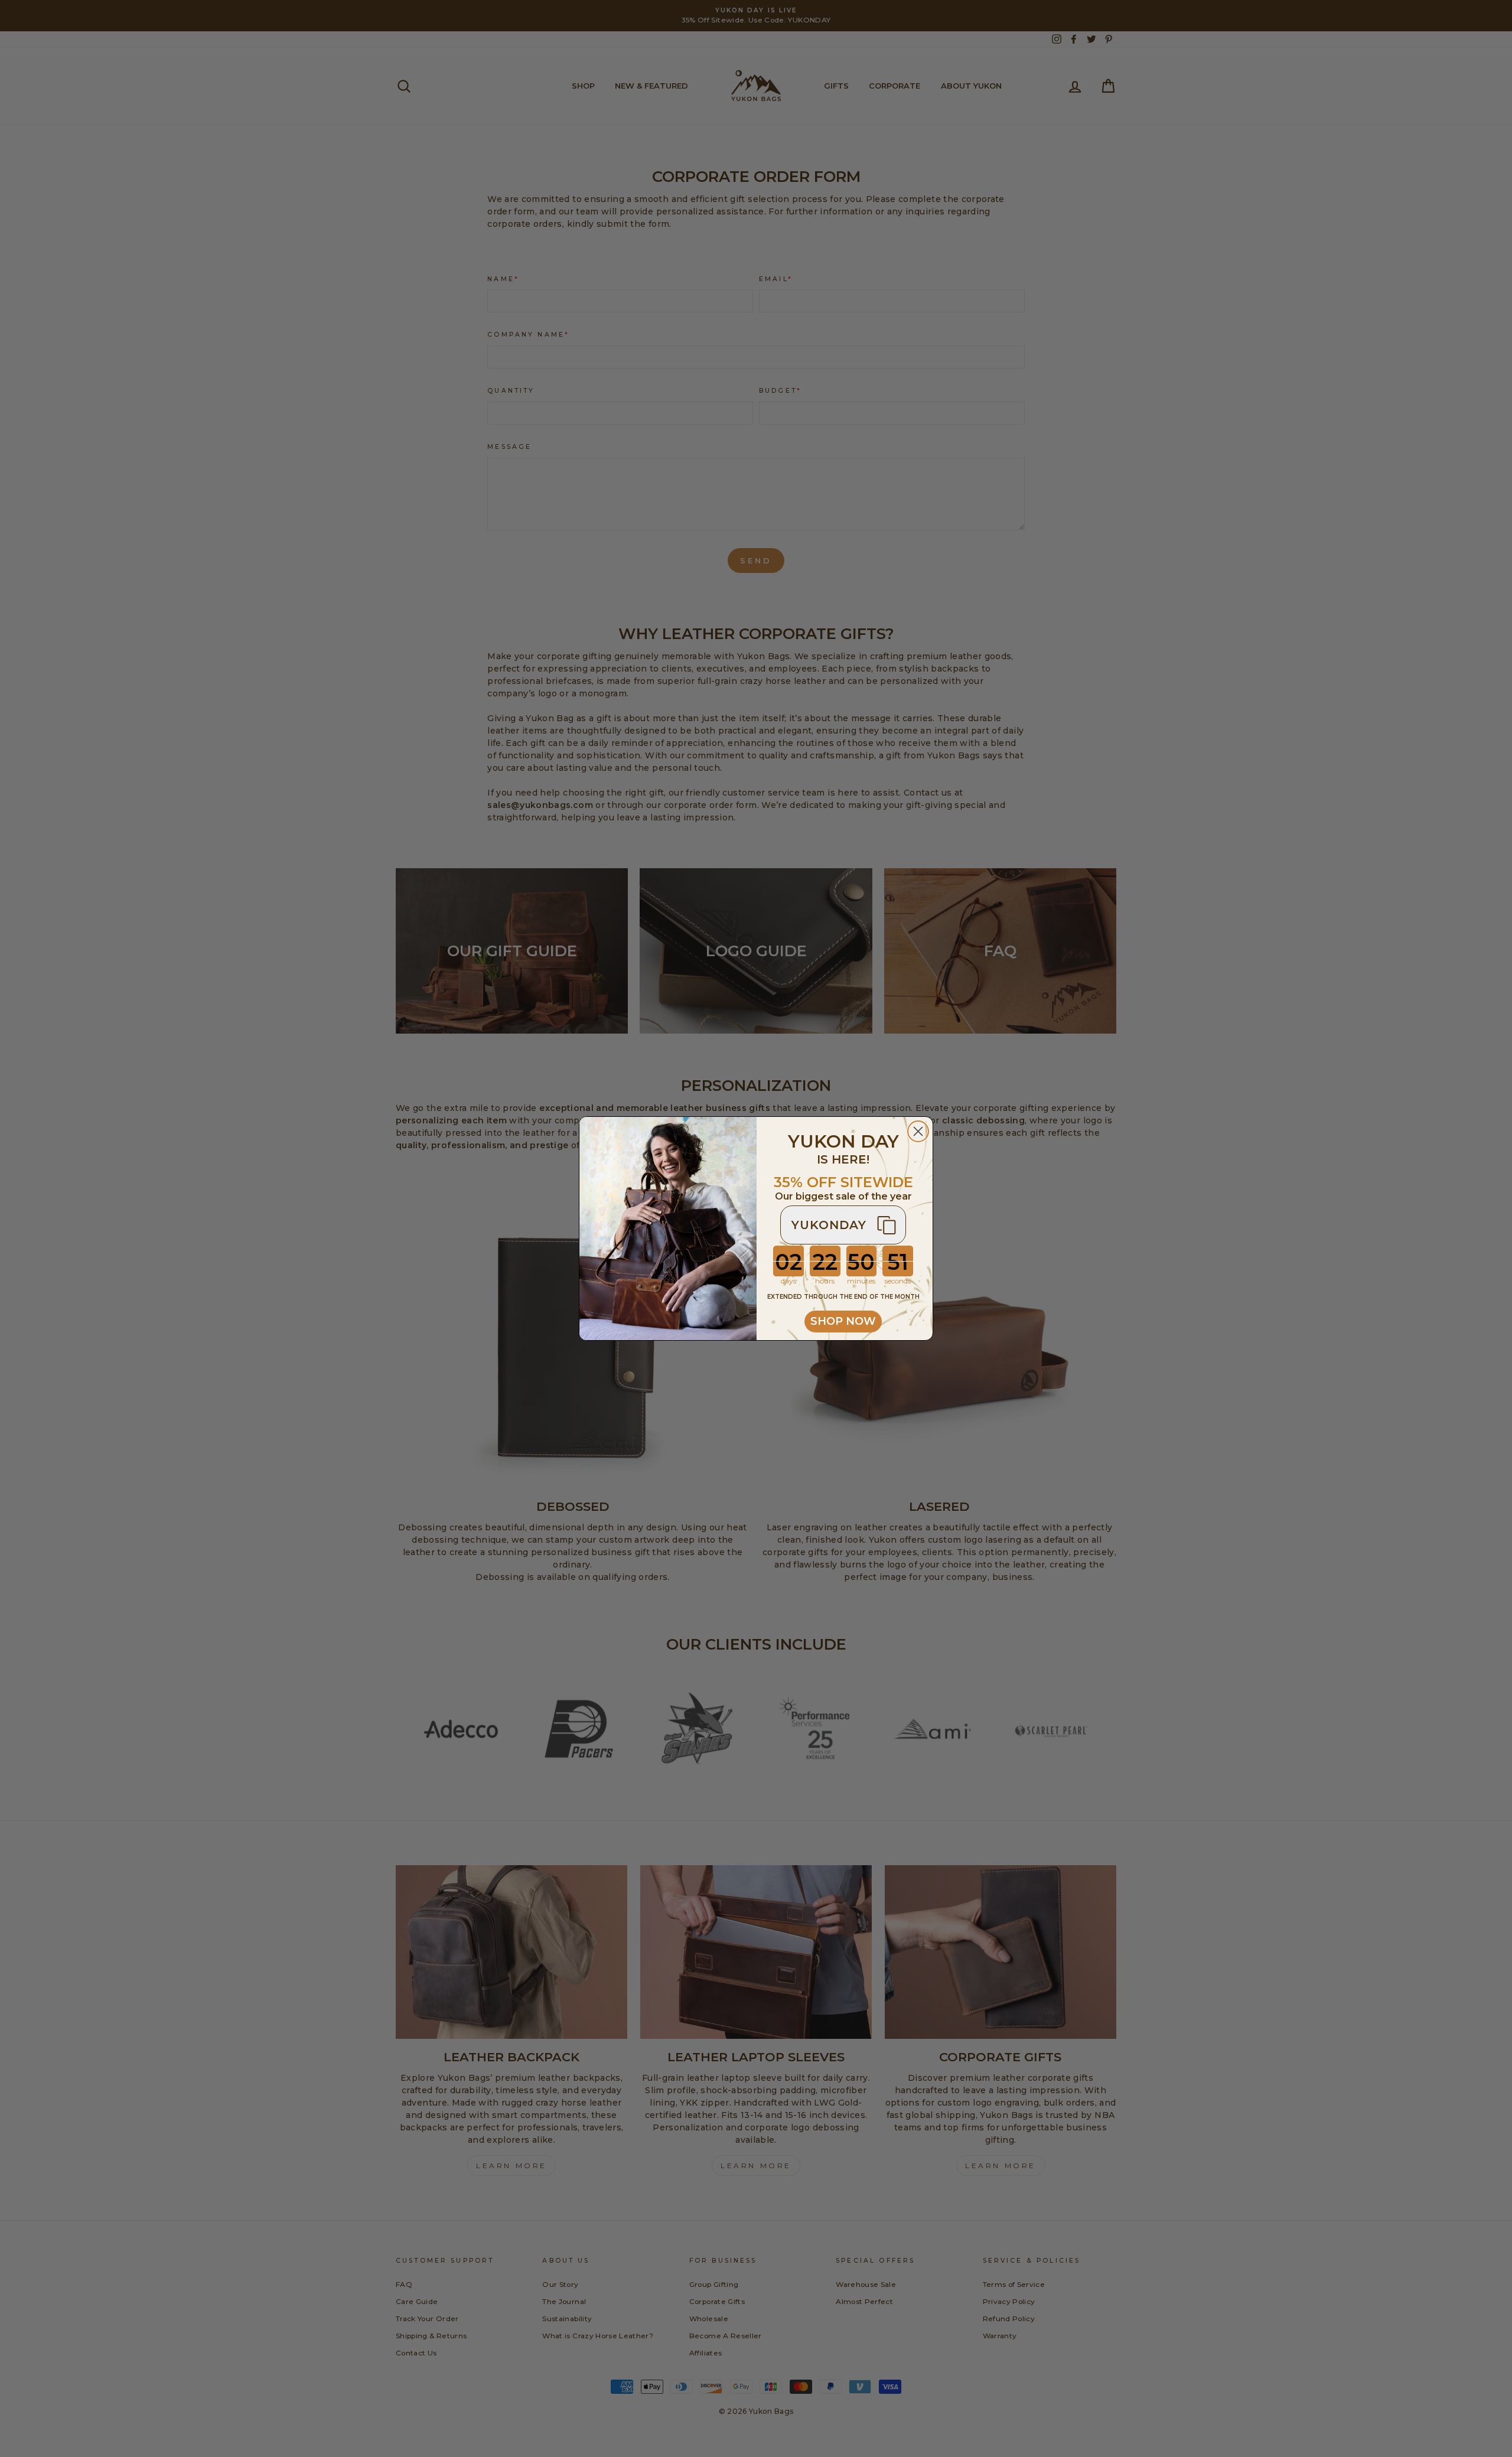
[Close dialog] (918, 1131)
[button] (843, 1225)
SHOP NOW (843, 1321)
